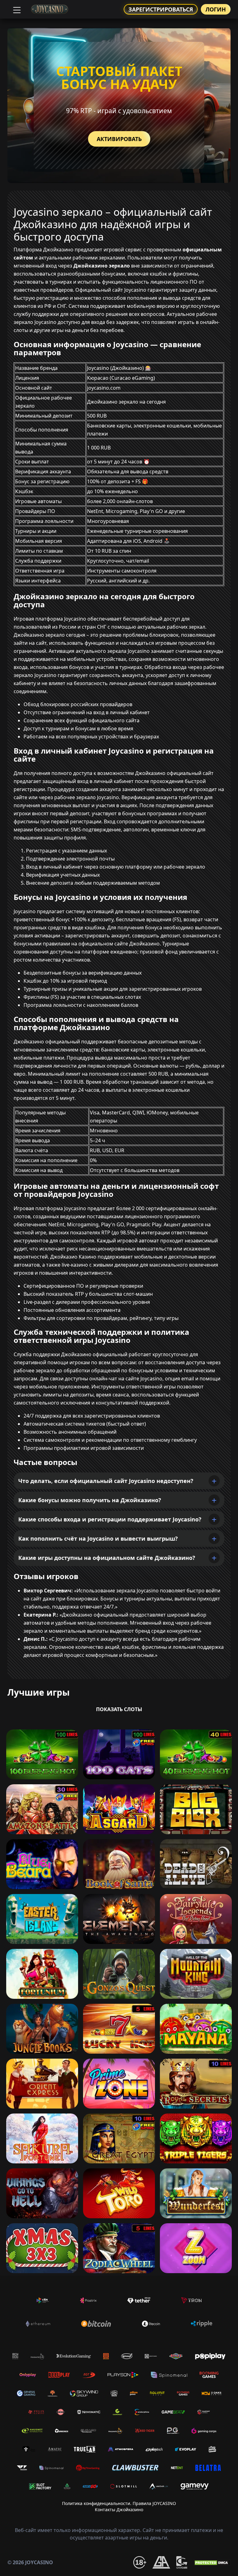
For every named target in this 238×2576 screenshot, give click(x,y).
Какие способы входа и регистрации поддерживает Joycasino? (110, 1519)
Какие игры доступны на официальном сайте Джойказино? (107, 1558)
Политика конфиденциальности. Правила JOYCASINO (119, 2503)
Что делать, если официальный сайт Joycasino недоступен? (106, 1481)
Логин (216, 9)
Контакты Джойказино (119, 2510)
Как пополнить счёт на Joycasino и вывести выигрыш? (98, 1538)
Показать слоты (119, 1709)
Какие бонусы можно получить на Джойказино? (90, 1500)
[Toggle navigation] (16, 9)
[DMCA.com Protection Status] (212, 2562)
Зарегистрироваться (161, 9)
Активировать (119, 139)
